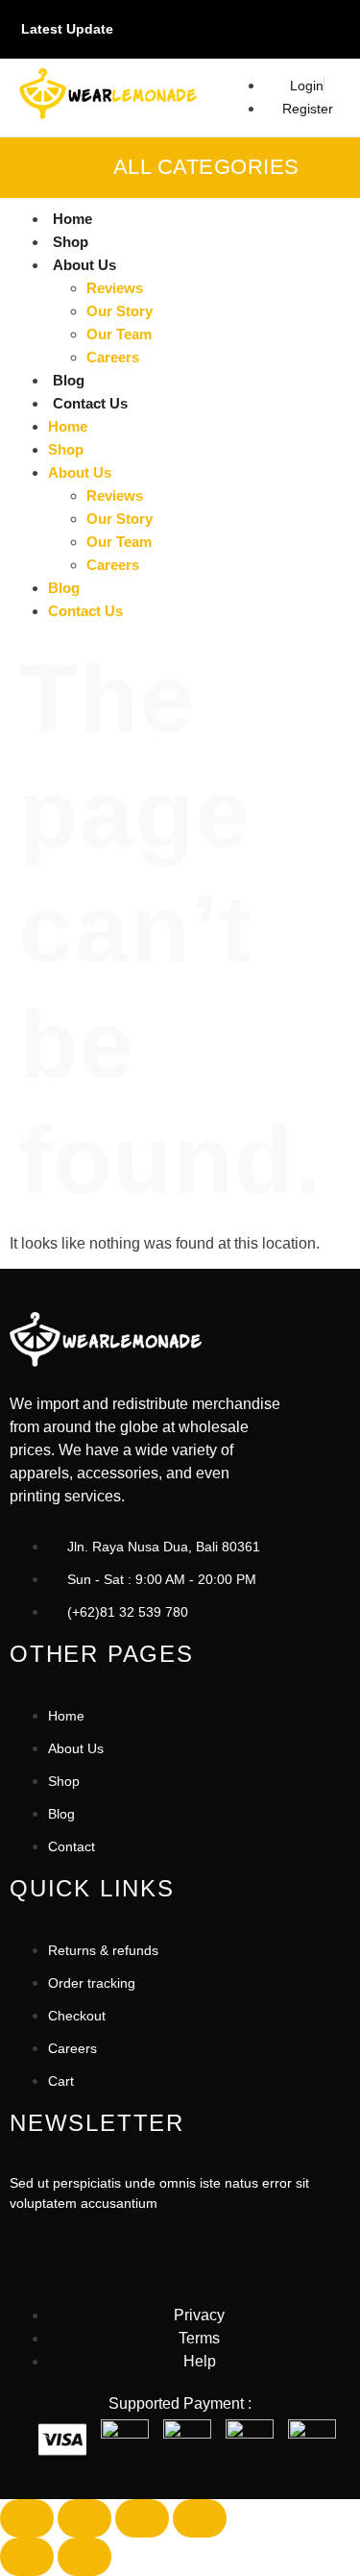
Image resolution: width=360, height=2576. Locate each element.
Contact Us (90, 403)
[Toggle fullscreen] (84, 2518)
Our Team (119, 334)
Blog (69, 380)
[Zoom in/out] (27, 2518)
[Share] (142, 2518)
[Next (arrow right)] (84, 2557)
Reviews (115, 288)
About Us (84, 265)
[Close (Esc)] (200, 2518)
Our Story (120, 311)
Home (72, 219)
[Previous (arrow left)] (27, 2557)
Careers (113, 357)
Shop (71, 242)
